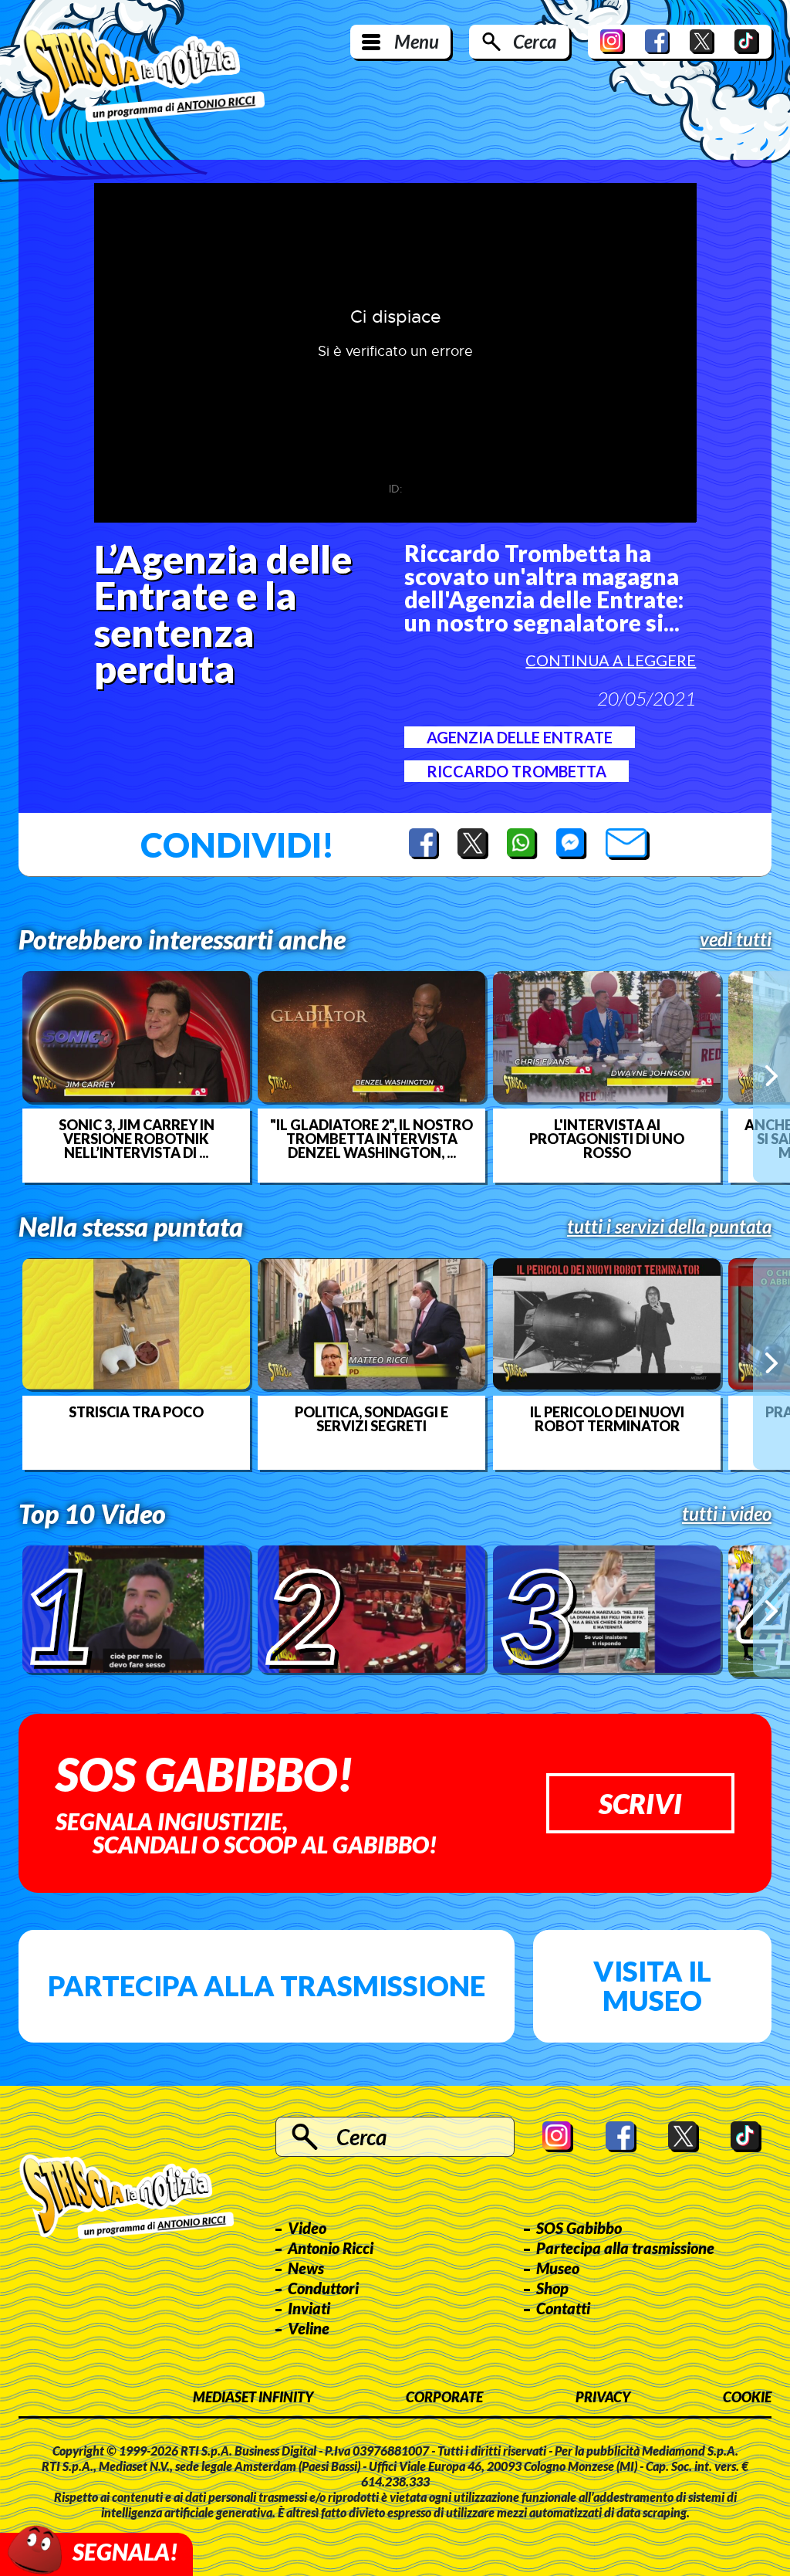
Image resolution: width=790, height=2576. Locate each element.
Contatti (563, 2308)
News (306, 2268)
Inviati (309, 2308)
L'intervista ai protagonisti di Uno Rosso (607, 1139)
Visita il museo (652, 1985)
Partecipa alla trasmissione (267, 1985)
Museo (558, 2268)
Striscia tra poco (136, 1412)
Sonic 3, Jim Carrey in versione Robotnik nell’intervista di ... (137, 1139)
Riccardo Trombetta (517, 771)
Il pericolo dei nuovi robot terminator (607, 1419)
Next (771, 1076)
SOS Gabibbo (579, 2228)
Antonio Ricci (331, 2248)
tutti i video (727, 1514)
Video (307, 2228)
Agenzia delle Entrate (520, 737)
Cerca (535, 41)
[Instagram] (613, 42)
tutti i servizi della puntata (669, 1227)
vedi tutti (736, 939)
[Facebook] (657, 42)
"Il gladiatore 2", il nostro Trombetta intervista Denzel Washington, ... (371, 1139)
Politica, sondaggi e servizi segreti (371, 1419)
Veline (309, 2328)
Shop (552, 2288)
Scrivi (640, 1803)
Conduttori (323, 2288)
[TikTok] (747, 42)
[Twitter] (702, 42)
